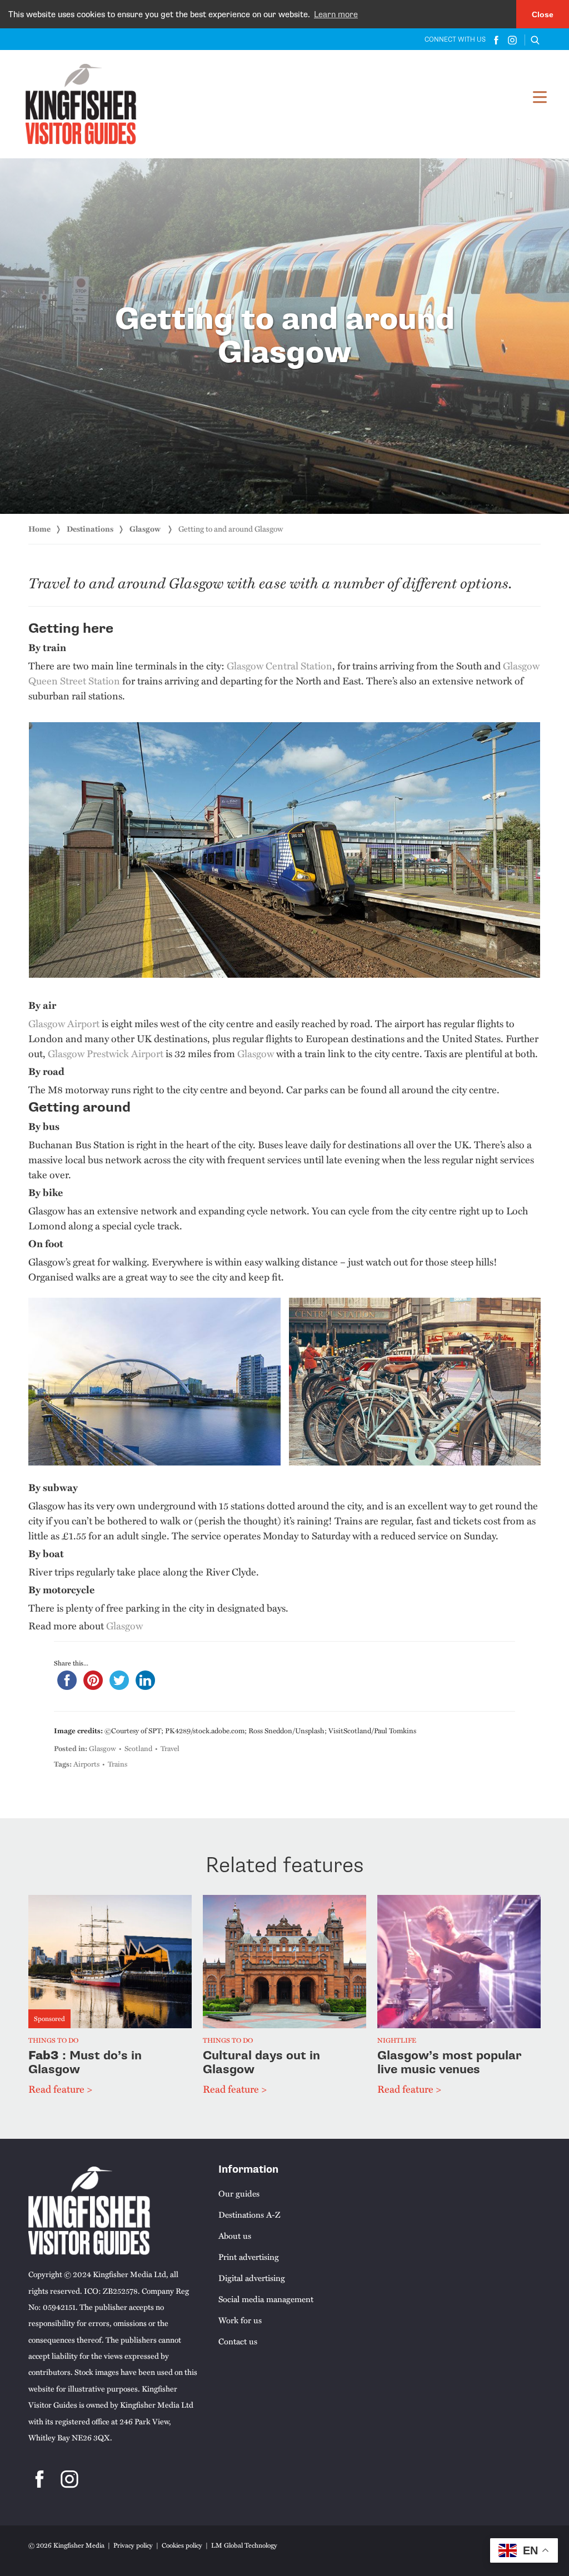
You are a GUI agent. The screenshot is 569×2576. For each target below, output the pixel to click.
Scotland (138, 1748)
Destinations (90, 529)
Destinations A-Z (249, 2214)
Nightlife (397, 2041)
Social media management (266, 2299)
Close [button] (543, 14)
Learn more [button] (336, 14)
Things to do (53, 2041)
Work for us (240, 2320)
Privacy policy (133, 2545)
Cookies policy (182, 2545)
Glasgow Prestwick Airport (106, 1053)
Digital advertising (252, 2278)
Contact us (238, 2341)
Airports (86, 1764)
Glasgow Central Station (279, 665)
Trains (118, 1764)
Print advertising (249, 2257)
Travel (170, 1748)
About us (235, 2235)
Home (39, 529)
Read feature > (60, 2089)
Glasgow (146, 529)
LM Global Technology (244, 2545)
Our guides (239, 2193)
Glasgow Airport (64, 1023)
